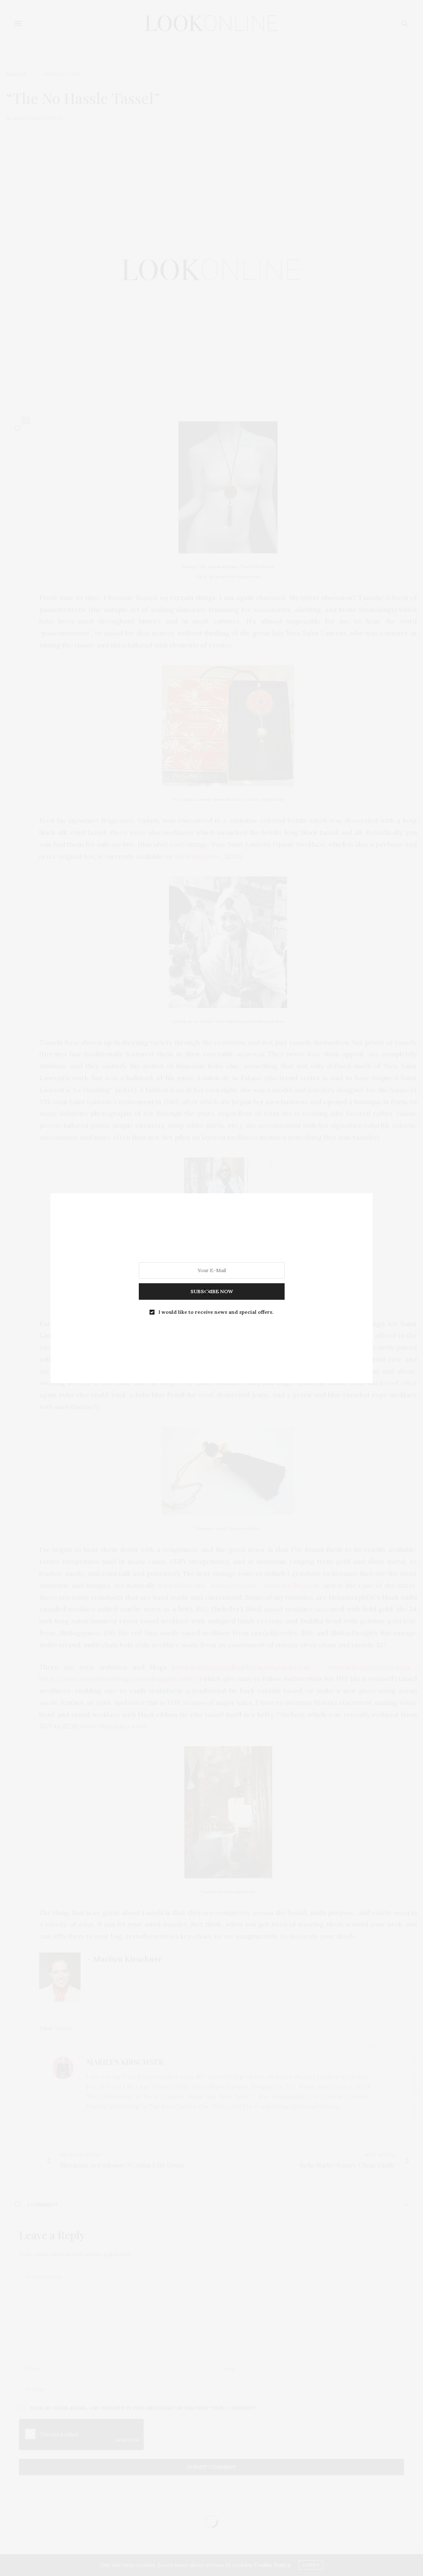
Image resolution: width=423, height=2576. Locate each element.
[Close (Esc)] (207, 1292)
